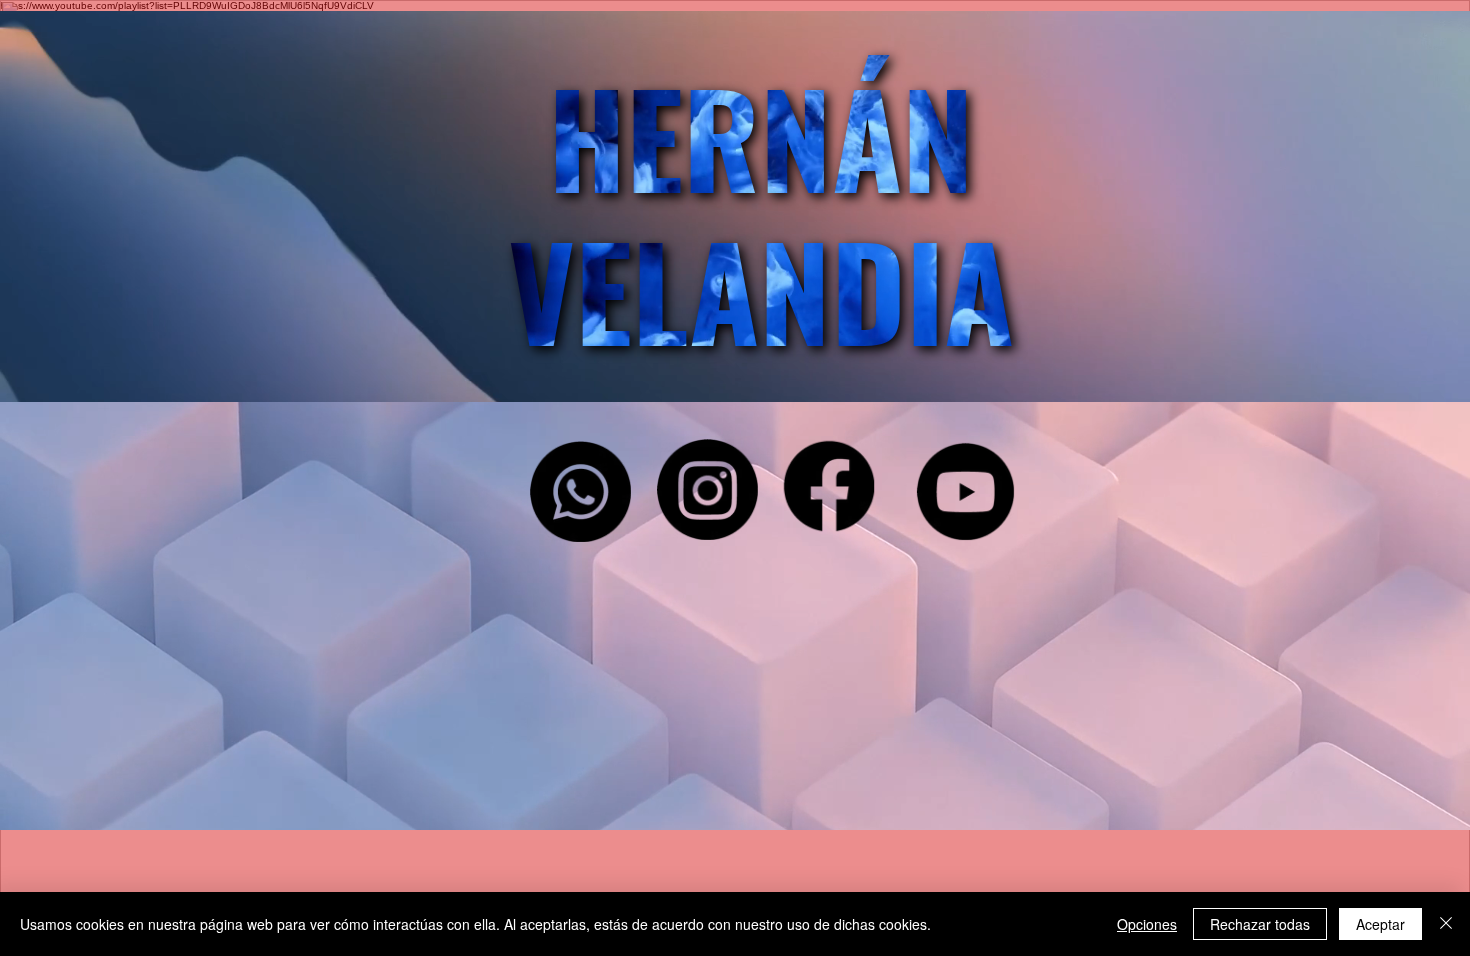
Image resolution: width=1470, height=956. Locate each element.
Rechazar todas (1260, 924)
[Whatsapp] (580, 491)
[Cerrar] (1446, 924)
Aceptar (1380, 924)
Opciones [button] (1147, 924)
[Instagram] (707, 489)
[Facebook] (829, 486)
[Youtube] (966, 492)
